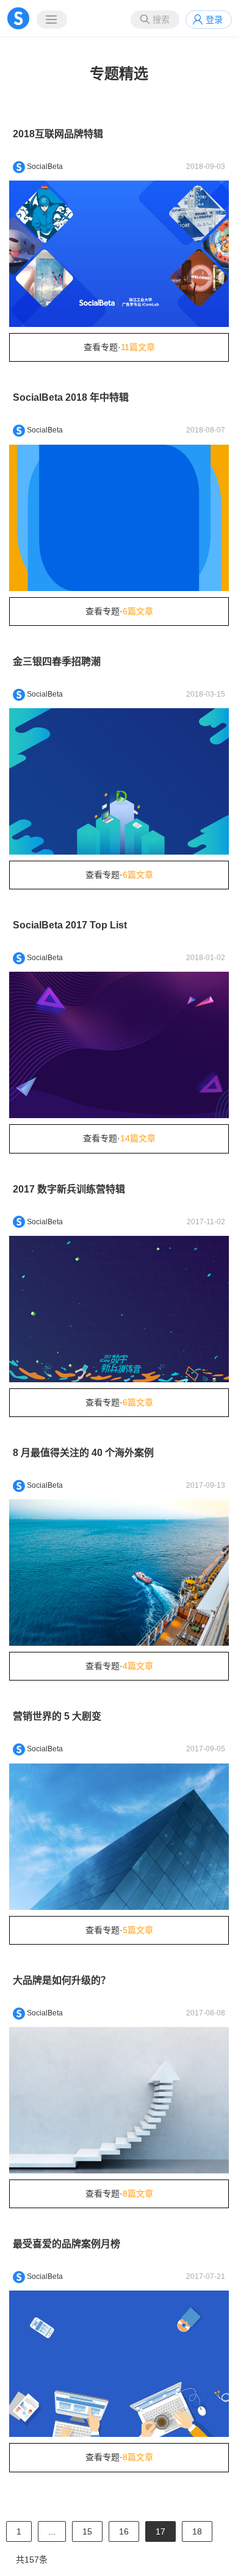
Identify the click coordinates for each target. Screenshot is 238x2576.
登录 (214, 20)
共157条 (32, 2560)
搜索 (161, 20)
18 (197, 2531)
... (52, 2531)
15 (87, 2531)
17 (160, 2531)
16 (124, 2531)
